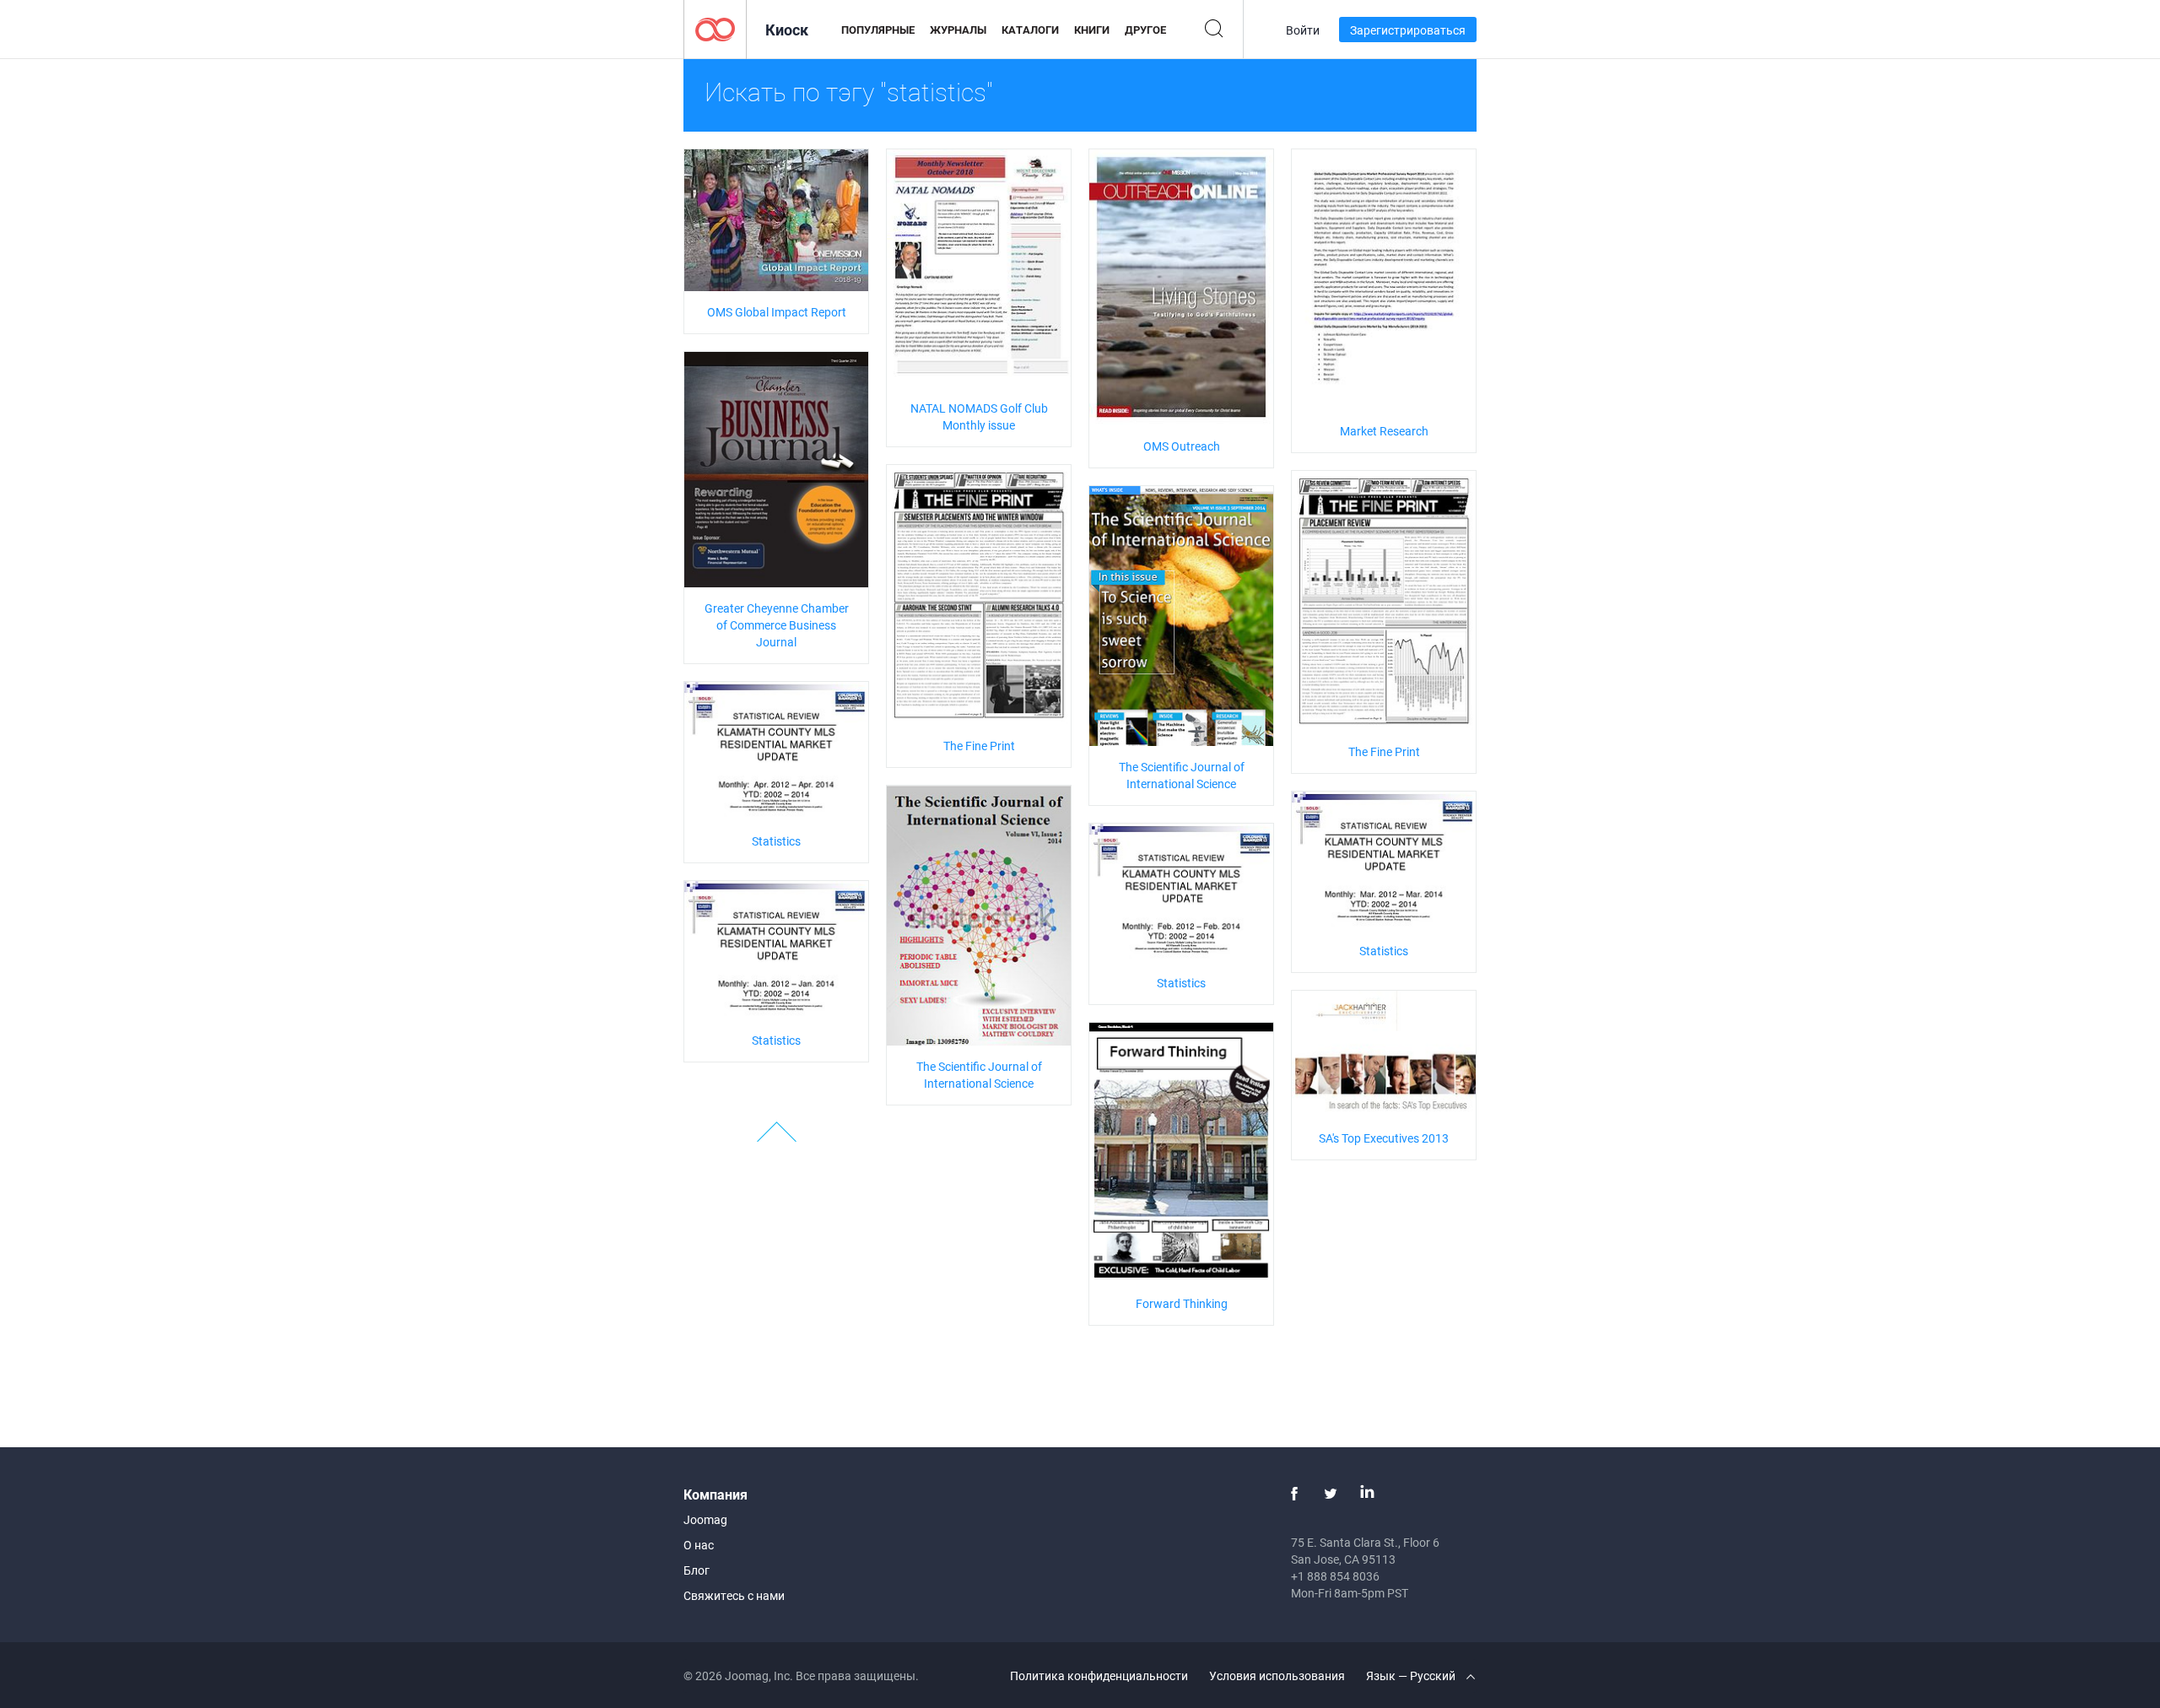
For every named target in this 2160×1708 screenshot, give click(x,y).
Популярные (878, 30)
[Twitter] (1331, 1494)
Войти (1303, 30)
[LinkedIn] (1367, 1494)
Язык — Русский (1412, 1676)
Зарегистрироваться (1408, 30)
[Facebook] (1294, 1494)
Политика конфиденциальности (1099, 1676)
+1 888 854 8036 (1335, 1576)
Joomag (705, 1519)
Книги (1092, 30)
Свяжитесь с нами (734, 1595)
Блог (697, 1570)
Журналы (958, 30)
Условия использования (1277, 1676)
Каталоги (1030, 30)
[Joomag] (715, 28)
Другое (1145, 30)
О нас (699, 1545)
